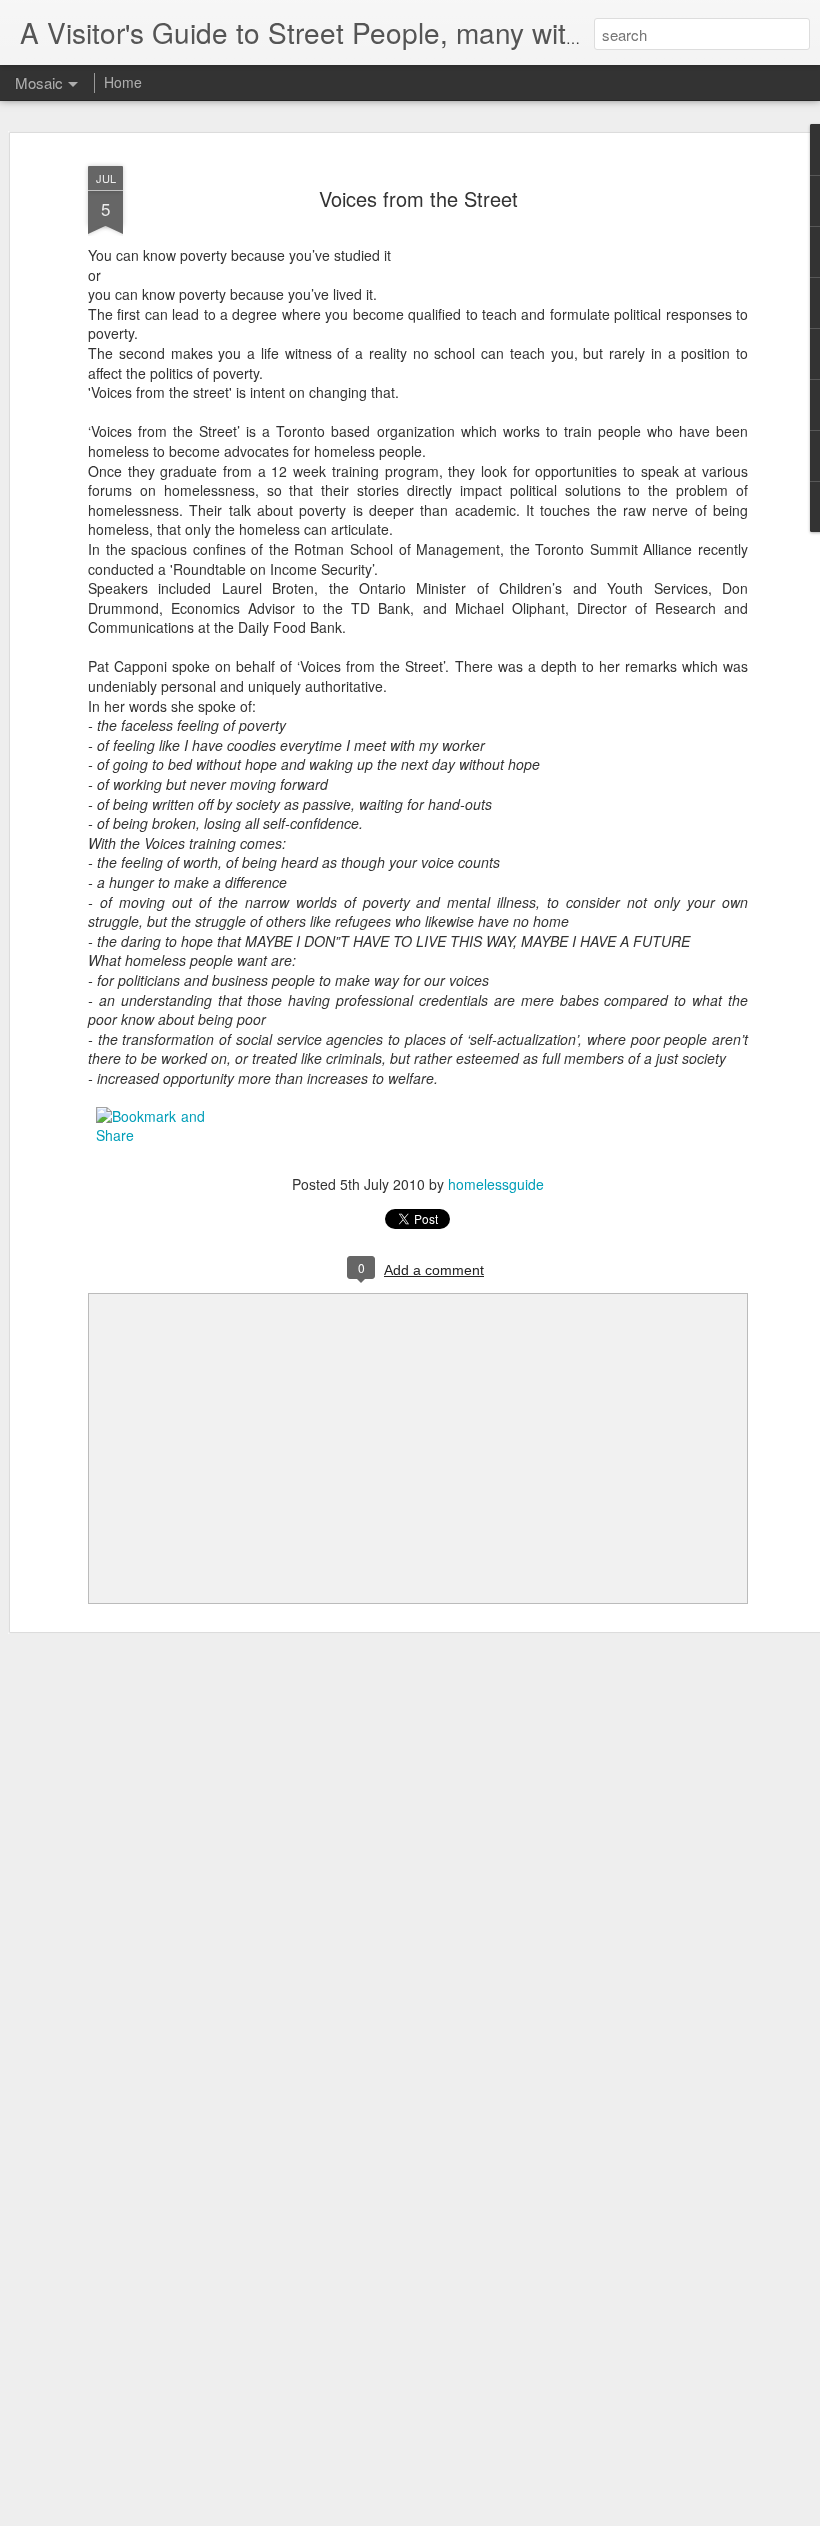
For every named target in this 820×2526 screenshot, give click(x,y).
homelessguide (496, 1184)
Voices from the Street (418, 198)
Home (123, 82)
